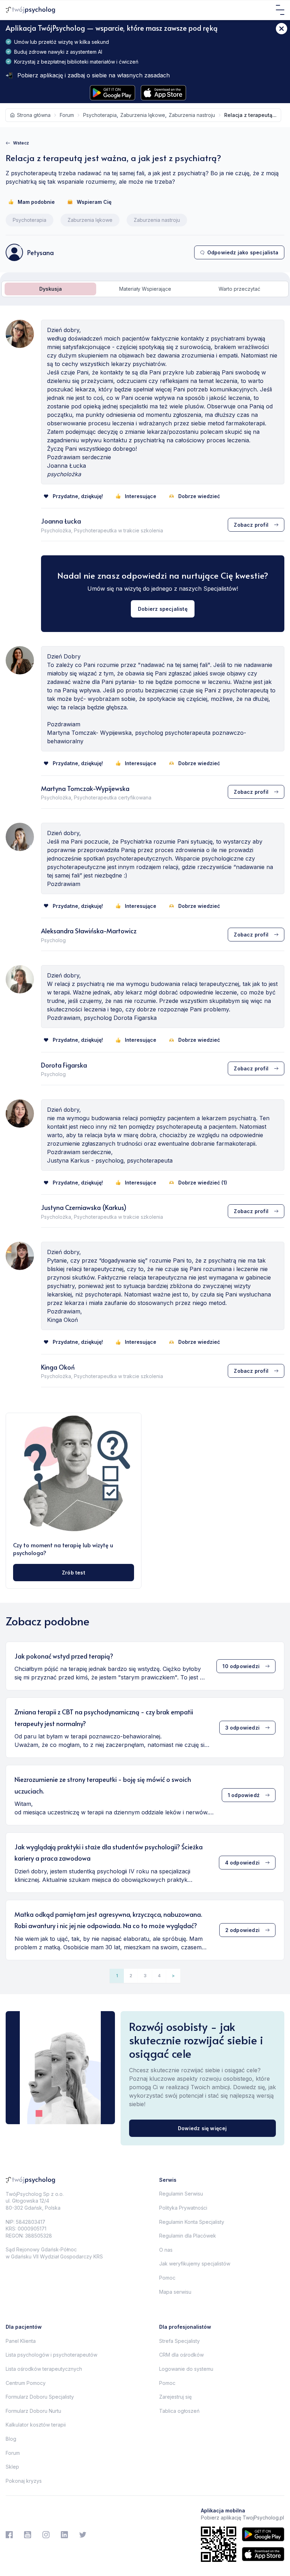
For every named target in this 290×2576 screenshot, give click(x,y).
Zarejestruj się (175, 2397)
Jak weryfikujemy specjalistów (195, 2264)
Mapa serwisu (175, 2292)
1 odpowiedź (244, 1795)
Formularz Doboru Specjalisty (40, 2397)
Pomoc (167, 2278)
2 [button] (131, 1976)
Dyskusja (51, 289)
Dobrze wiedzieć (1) (203, 1183)
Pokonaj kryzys (24, 2481)
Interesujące (141, 496)
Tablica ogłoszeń (179, 2411)
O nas (166, 2250)
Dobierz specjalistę (163, 609)
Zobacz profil (251, 525)
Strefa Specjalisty (179, 2341)
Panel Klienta (21, 2341)
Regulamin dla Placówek (188, 2236)
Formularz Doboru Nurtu (33, 2411)
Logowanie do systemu (186, 2369)
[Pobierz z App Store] (163, 93)
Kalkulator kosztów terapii (36, 2425)
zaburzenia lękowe (143, 115)
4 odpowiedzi (242, 1863)
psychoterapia (100, 115)
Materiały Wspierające (145, 289)
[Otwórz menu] (280, 10)
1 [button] (117, 1976)
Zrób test (74, 1573)
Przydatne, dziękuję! (78, 496)
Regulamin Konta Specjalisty (192, 2222)
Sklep (12, 2467)
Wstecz (21, 143)
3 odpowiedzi (242, 1728)
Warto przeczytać (239, 289)
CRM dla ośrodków (181, 2355)
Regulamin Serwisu (181, 2194)
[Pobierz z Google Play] (112, 93)
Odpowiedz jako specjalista (243, 252)
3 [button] (145, 1976)
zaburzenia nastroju (192, 115)
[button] (173, 1976)
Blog (11, 2439)
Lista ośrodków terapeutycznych (44, 2369)
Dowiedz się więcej (202, 2128)
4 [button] (159, 1976)
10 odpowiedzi (241, 1666)
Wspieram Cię (94, 202)
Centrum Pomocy (26, 2383)
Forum (13, 2453)
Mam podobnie (36, 202)
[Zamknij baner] (282, 29)
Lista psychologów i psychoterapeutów (51, 2355)
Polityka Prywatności (183, 2208)
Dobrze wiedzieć (199, 496)
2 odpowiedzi (242, 1930)
